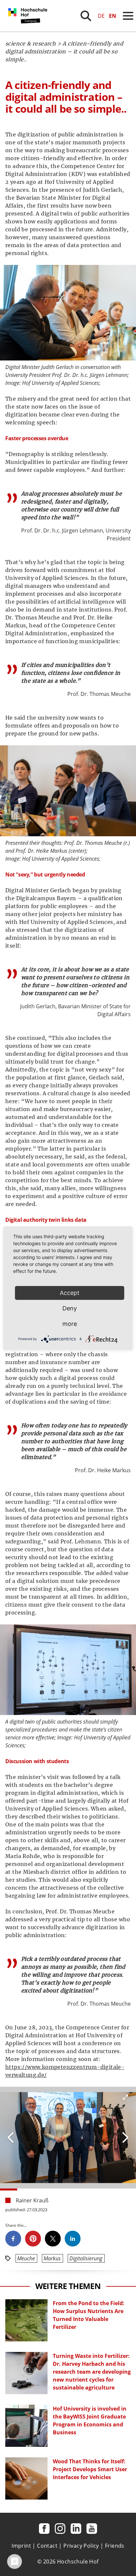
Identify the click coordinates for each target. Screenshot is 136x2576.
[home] (29, 30)
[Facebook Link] (44, 2529)
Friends (115, 2546)
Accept (70, 1293)
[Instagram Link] (60, 2529)
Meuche (26, 2258)
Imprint (21, 2546)
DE (101, 16)
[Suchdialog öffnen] (86, 16)
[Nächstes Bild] (11, 2137)
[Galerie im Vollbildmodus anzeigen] (125, 2097)
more (70, 1324)
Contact (47, 2546)
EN (113, 16)
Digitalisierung (86, 2258)
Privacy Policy (81, 2546)
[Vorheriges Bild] (125, 2137)
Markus (52, 2258)
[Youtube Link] (92, 2529)
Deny (70, 1308)
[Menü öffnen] (128, 16)
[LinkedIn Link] (76, 2529)
